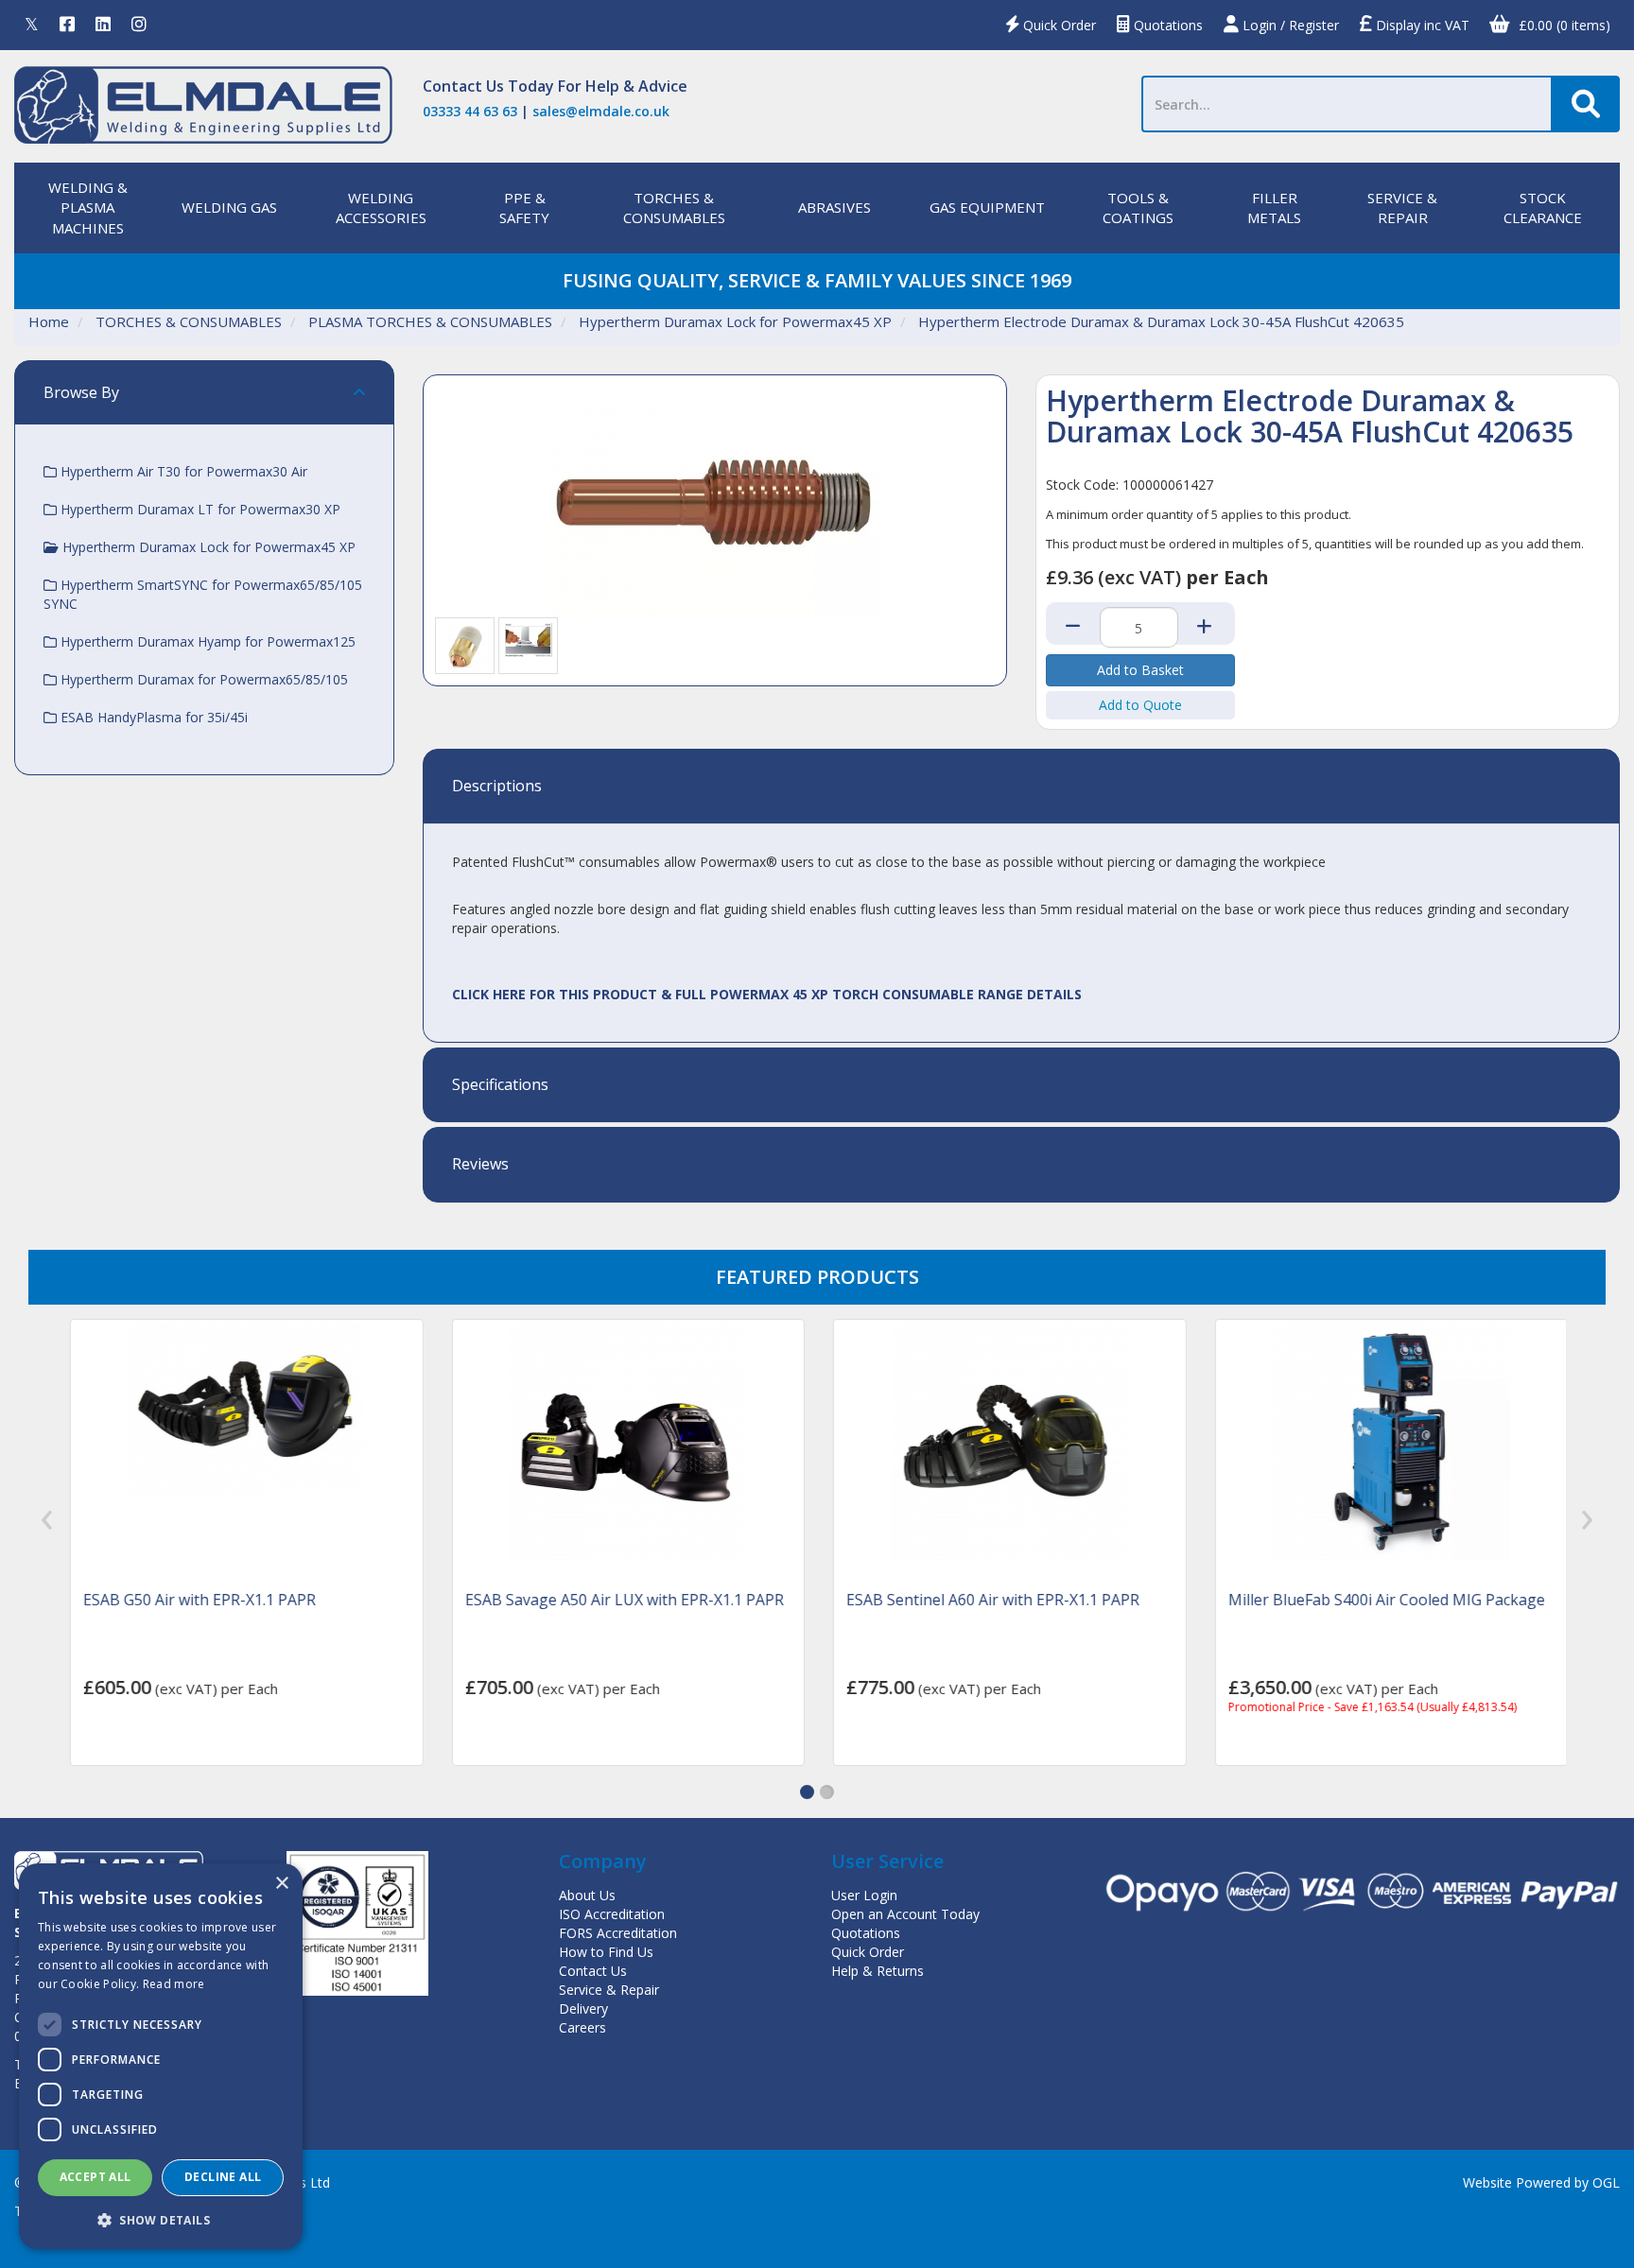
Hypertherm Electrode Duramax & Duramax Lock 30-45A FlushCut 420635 (1161, 321)
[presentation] (47, 1520)
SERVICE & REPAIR (1402, 208)
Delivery (583, 2008)
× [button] (281, 1884)
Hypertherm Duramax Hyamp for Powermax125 (206, 641)
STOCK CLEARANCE (1543, 208)
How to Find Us (606, 1952)
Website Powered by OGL (1541, 2182)
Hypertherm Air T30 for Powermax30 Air (182, 471)
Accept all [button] (96, 2177)
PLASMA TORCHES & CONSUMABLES (430, 321)
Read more (174, 1984)
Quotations (1166, 25)
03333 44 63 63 (470, 111)
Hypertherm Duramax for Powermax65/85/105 (202, 679)
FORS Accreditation (618, 1933)
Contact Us (463, 86)
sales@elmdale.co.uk (601, 111)
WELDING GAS (229, 207)
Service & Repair (609, 1990)
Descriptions (497, 787)
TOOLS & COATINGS (1138, 208)
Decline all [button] (223, 2177)
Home (49, 321)
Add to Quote (1140, 705)
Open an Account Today (905, 1914)
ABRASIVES (834, 207)
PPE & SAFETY (524, 208)
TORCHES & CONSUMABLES (674, 208)
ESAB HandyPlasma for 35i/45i (152, 717)
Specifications (500, 1085)
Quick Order (1058, 25)
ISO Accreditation (612, 1914)
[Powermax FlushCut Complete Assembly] (465, 645)
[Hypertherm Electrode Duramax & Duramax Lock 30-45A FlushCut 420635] (715, 500)
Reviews (480, 1165)
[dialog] (161, 2056)
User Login (864, 1895)
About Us (587, 1895)
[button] (807, 1792)
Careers (582, 2027)
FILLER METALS (1274, 208)
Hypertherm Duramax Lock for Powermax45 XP (735, 321)
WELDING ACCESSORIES (381, 208)
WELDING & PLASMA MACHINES (88, 208)
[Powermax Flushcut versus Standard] (529, 639)
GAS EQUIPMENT (987, 207)
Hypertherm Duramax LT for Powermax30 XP (199, 509)
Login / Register (1289, 25)
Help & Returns (878, 1971)
